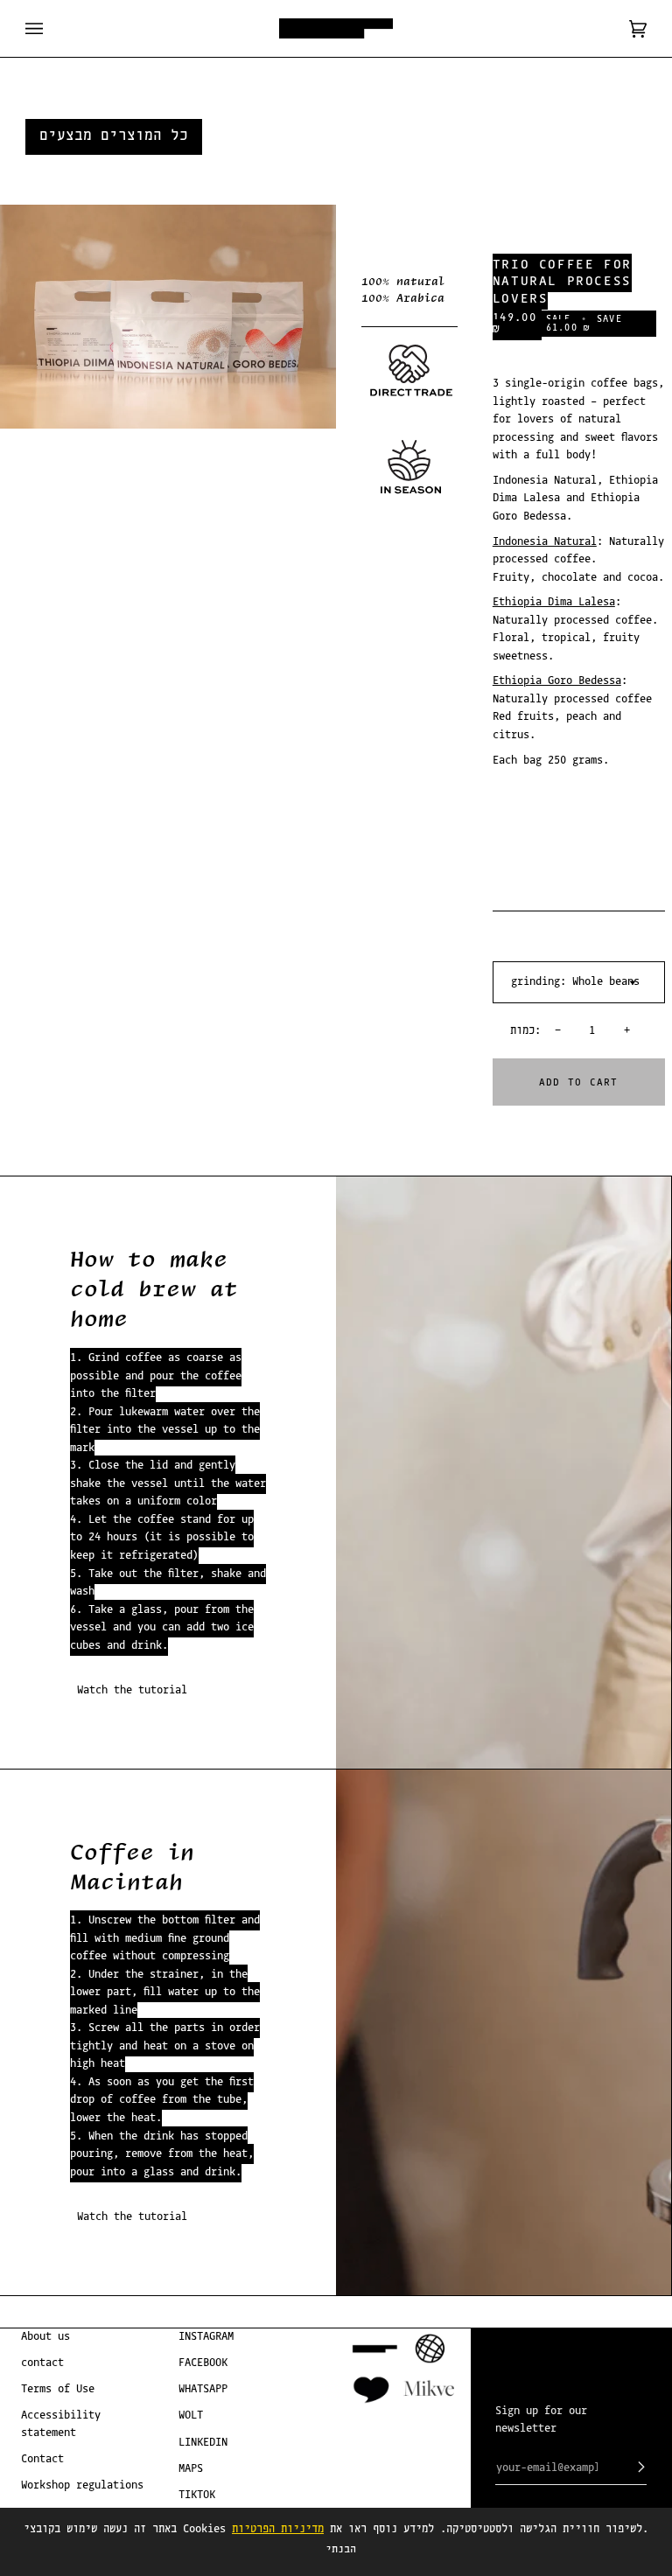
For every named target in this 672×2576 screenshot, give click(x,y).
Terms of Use (58, 2389)
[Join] (627, 2468)
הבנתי (341, 2549)
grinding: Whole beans (575, 982)
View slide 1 (17, 438)
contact (42, 2363)
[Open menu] (52, 28)
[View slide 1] (168, 317)
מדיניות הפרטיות (278, 2529)
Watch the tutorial (132, 1690)
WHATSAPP (203, 2389)
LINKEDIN (203, 2443)
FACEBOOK (203, 2363)
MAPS (191, 2469)
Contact (42, 2459)
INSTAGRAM (206, 2337)
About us (45, 2337)
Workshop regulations (82, 2485)
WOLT (191, 2415)
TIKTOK (197, 2495)
